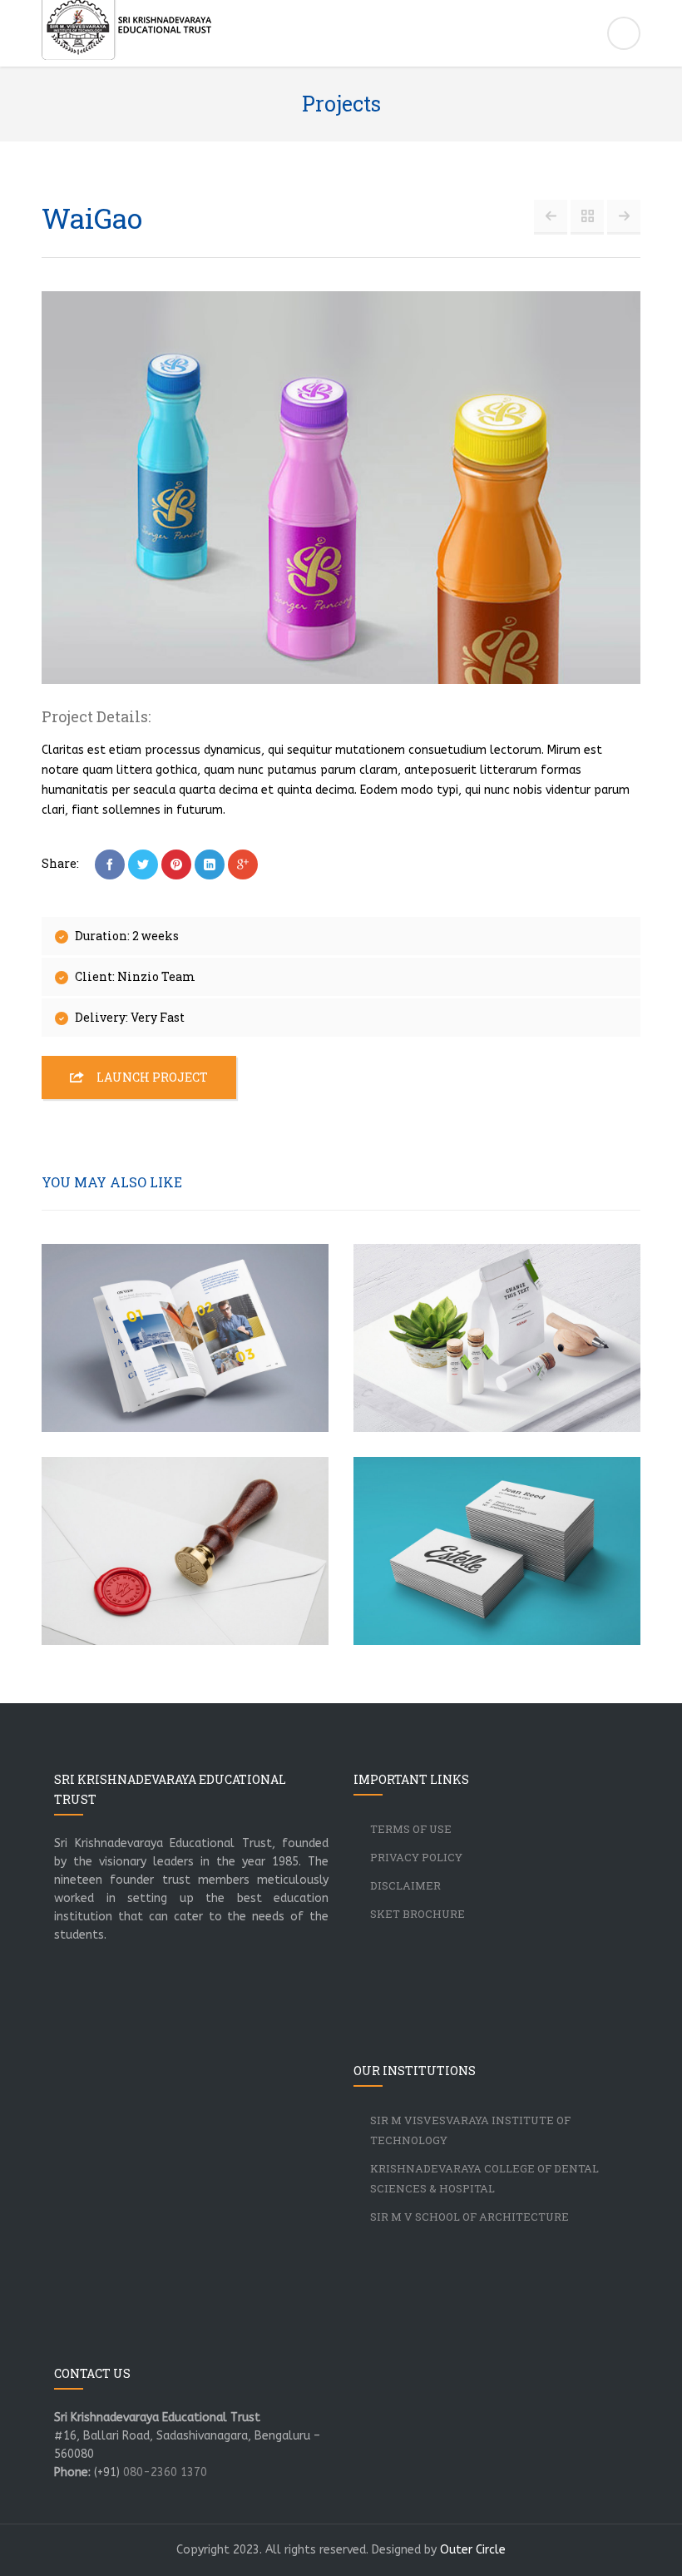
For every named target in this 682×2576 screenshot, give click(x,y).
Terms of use (411, 1829)
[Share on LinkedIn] (210, 864)
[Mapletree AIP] (551, 216)
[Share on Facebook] (110, 864)
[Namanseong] (624, 216)
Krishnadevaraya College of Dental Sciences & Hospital (484, 2178)
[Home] (341, 36)
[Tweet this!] (143, 864)
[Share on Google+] (243, 864)
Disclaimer (405, 1885)
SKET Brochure (418, 1914)
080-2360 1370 (165, 2472)
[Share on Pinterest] (176, 864)
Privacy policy (416, 1857)
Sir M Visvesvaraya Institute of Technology (470, 2130)
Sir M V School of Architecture (469, 2217)
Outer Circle (473, 2550)
